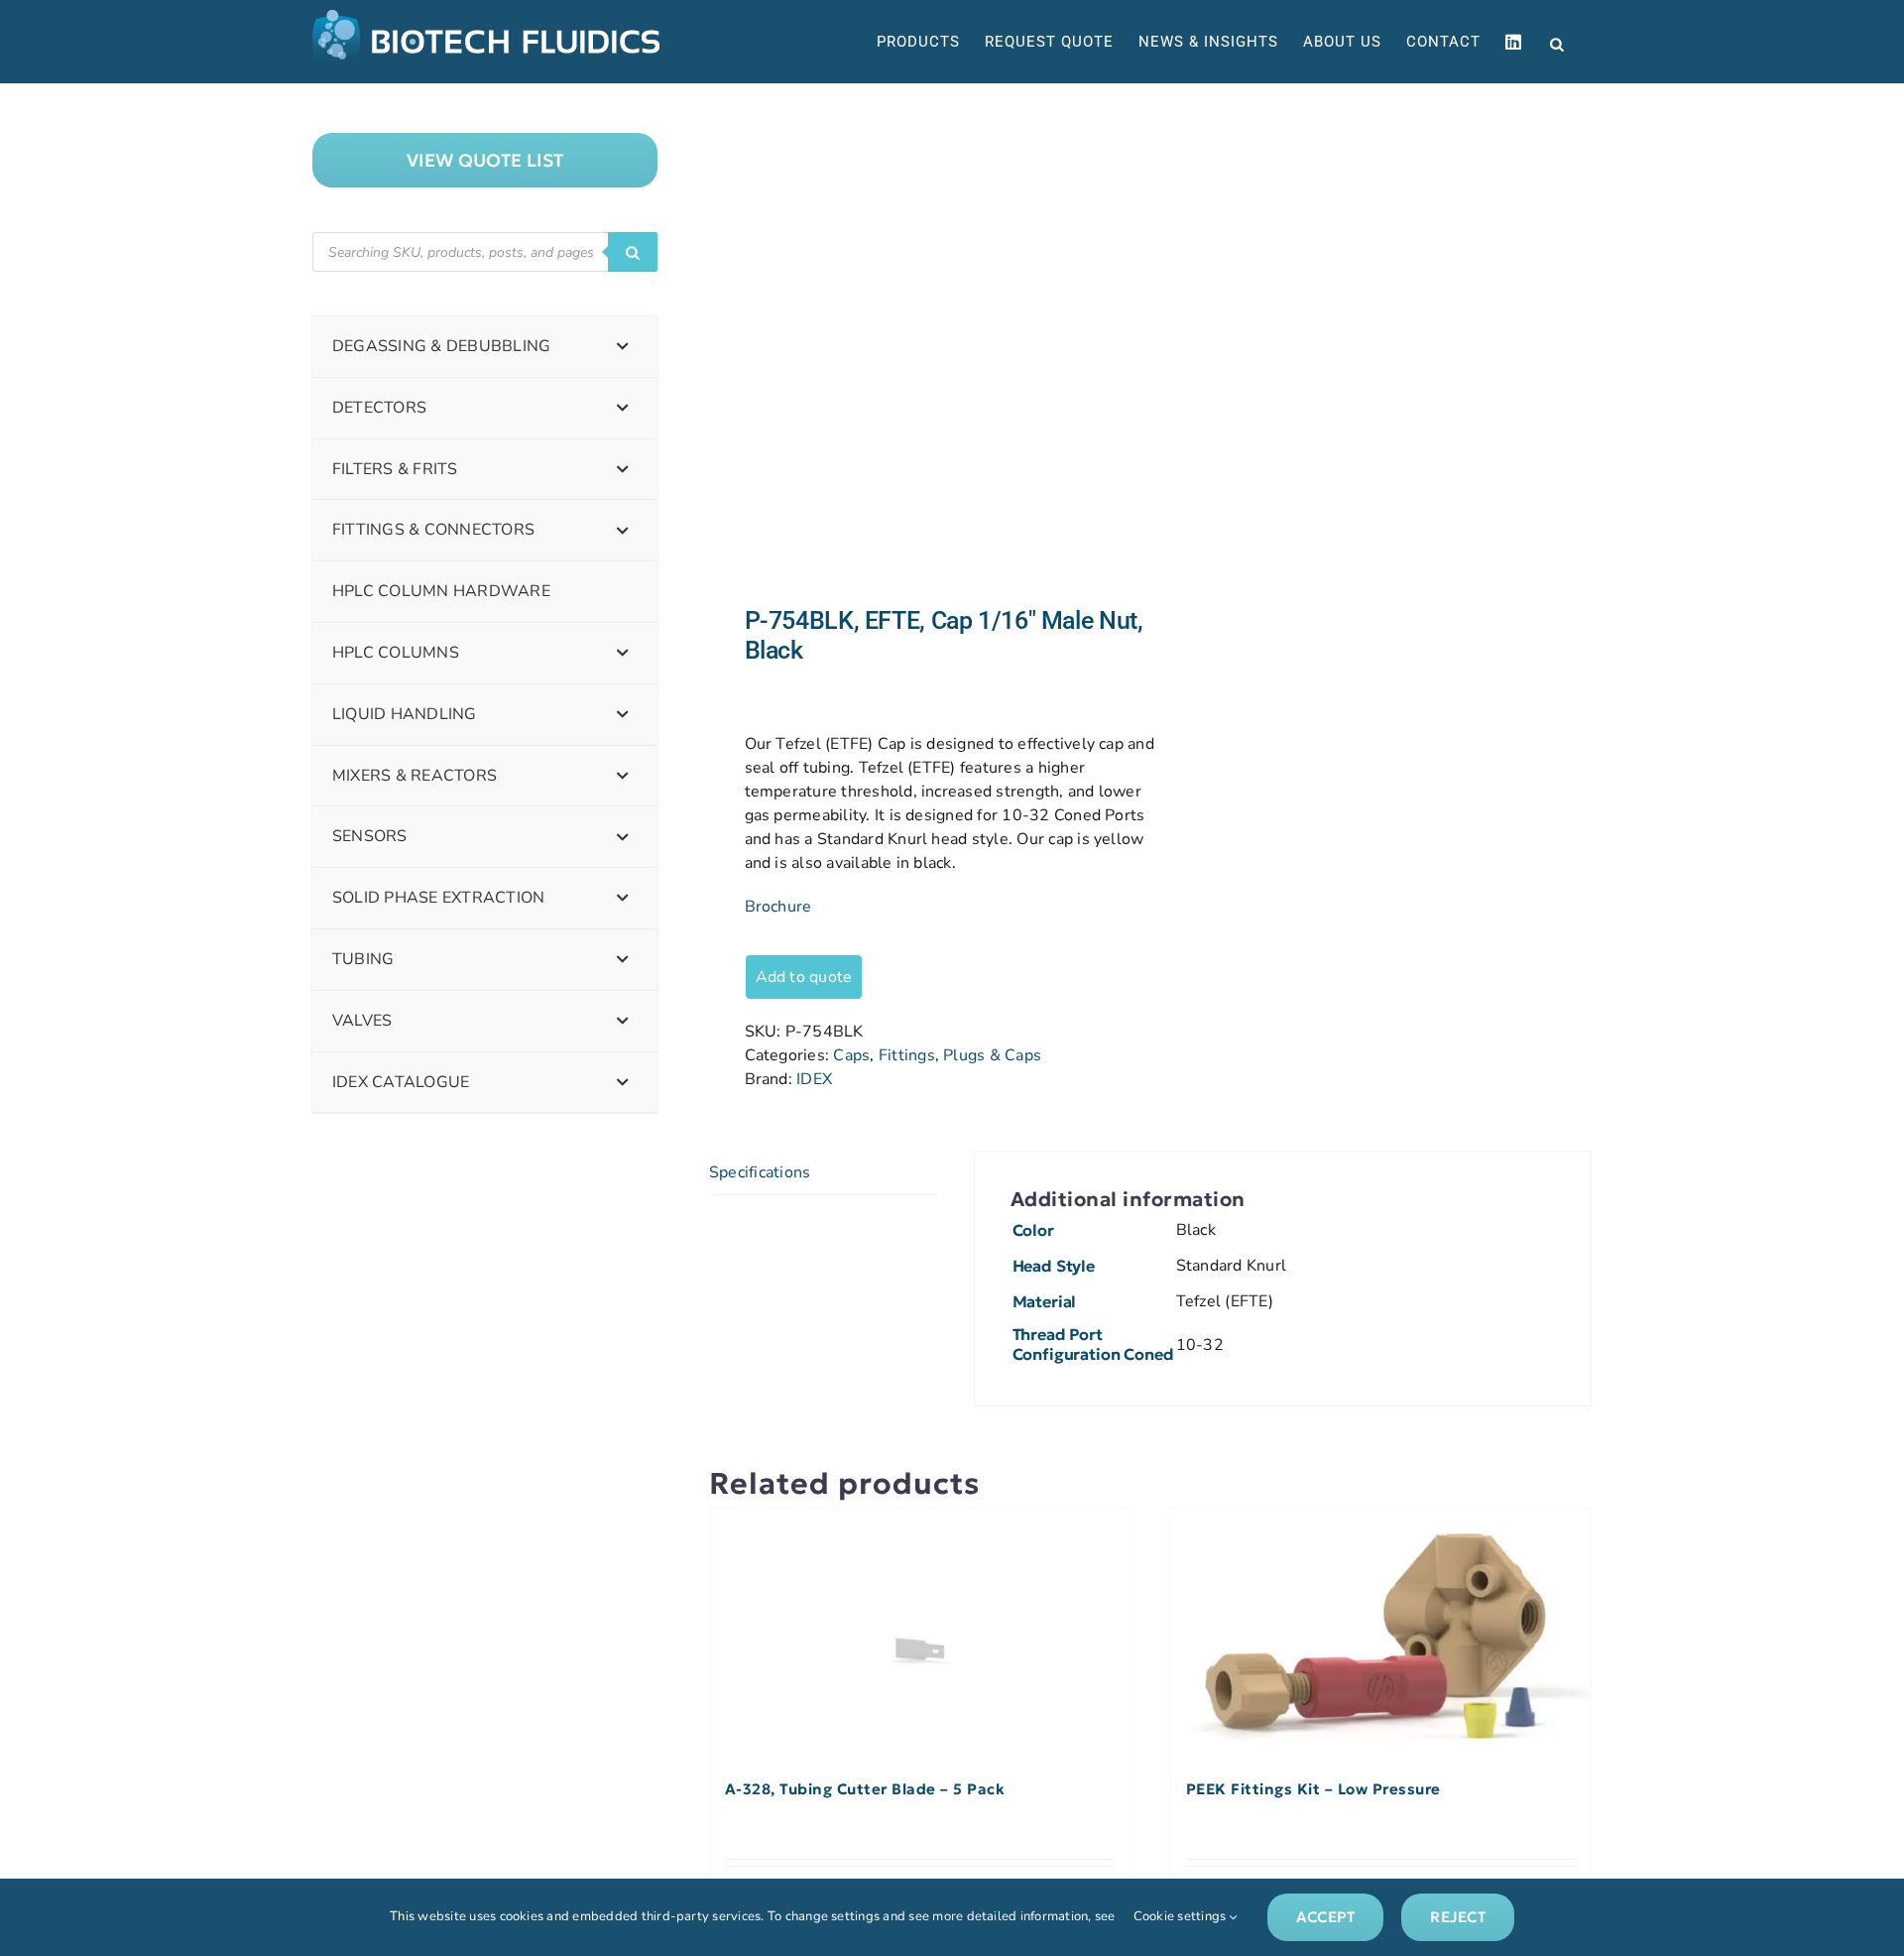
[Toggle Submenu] (623, 347)
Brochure (778, 907)
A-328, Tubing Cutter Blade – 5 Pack (865, 1789)
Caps (851, 1055)
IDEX (814, 1079)
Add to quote (804, 977)
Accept (1325, 1917)
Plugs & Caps (992, 1055)
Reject (1457, 1917)
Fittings (907, 1055)
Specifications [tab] (760, 1172)
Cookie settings (1182, 1916)
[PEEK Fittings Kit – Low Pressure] (1381, 1635)
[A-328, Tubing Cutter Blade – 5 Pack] (920, 1635)
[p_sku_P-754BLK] (921, 345)
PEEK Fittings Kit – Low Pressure (1313, 1789)
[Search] (633, 252)
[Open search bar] (1557, 43)
